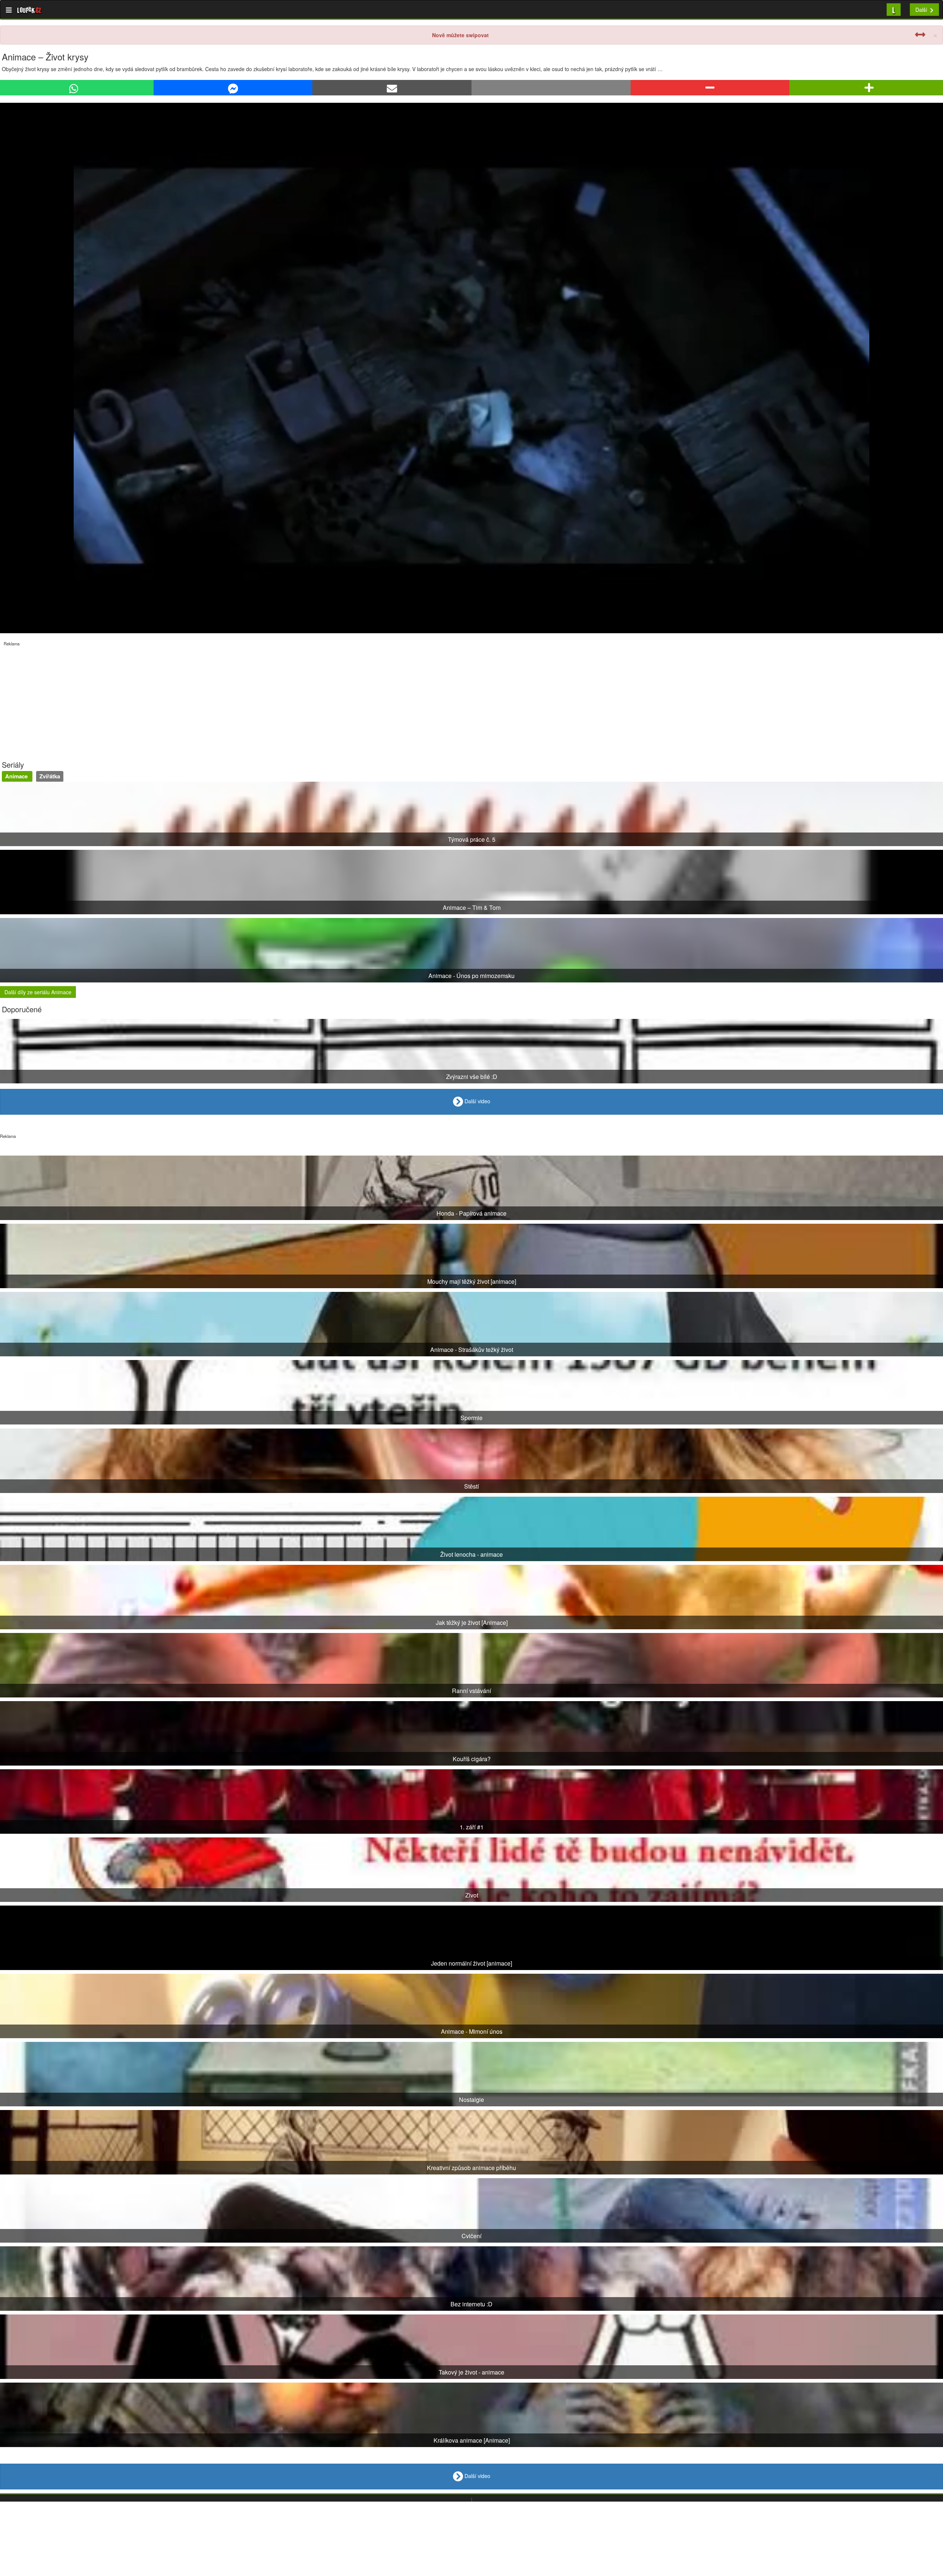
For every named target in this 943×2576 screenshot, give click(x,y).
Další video (477, 1101)
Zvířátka (50, 776)
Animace (17, 776)
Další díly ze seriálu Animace (38, 992)
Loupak (29, 10)
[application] (471, 368)
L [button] (894, 9)
